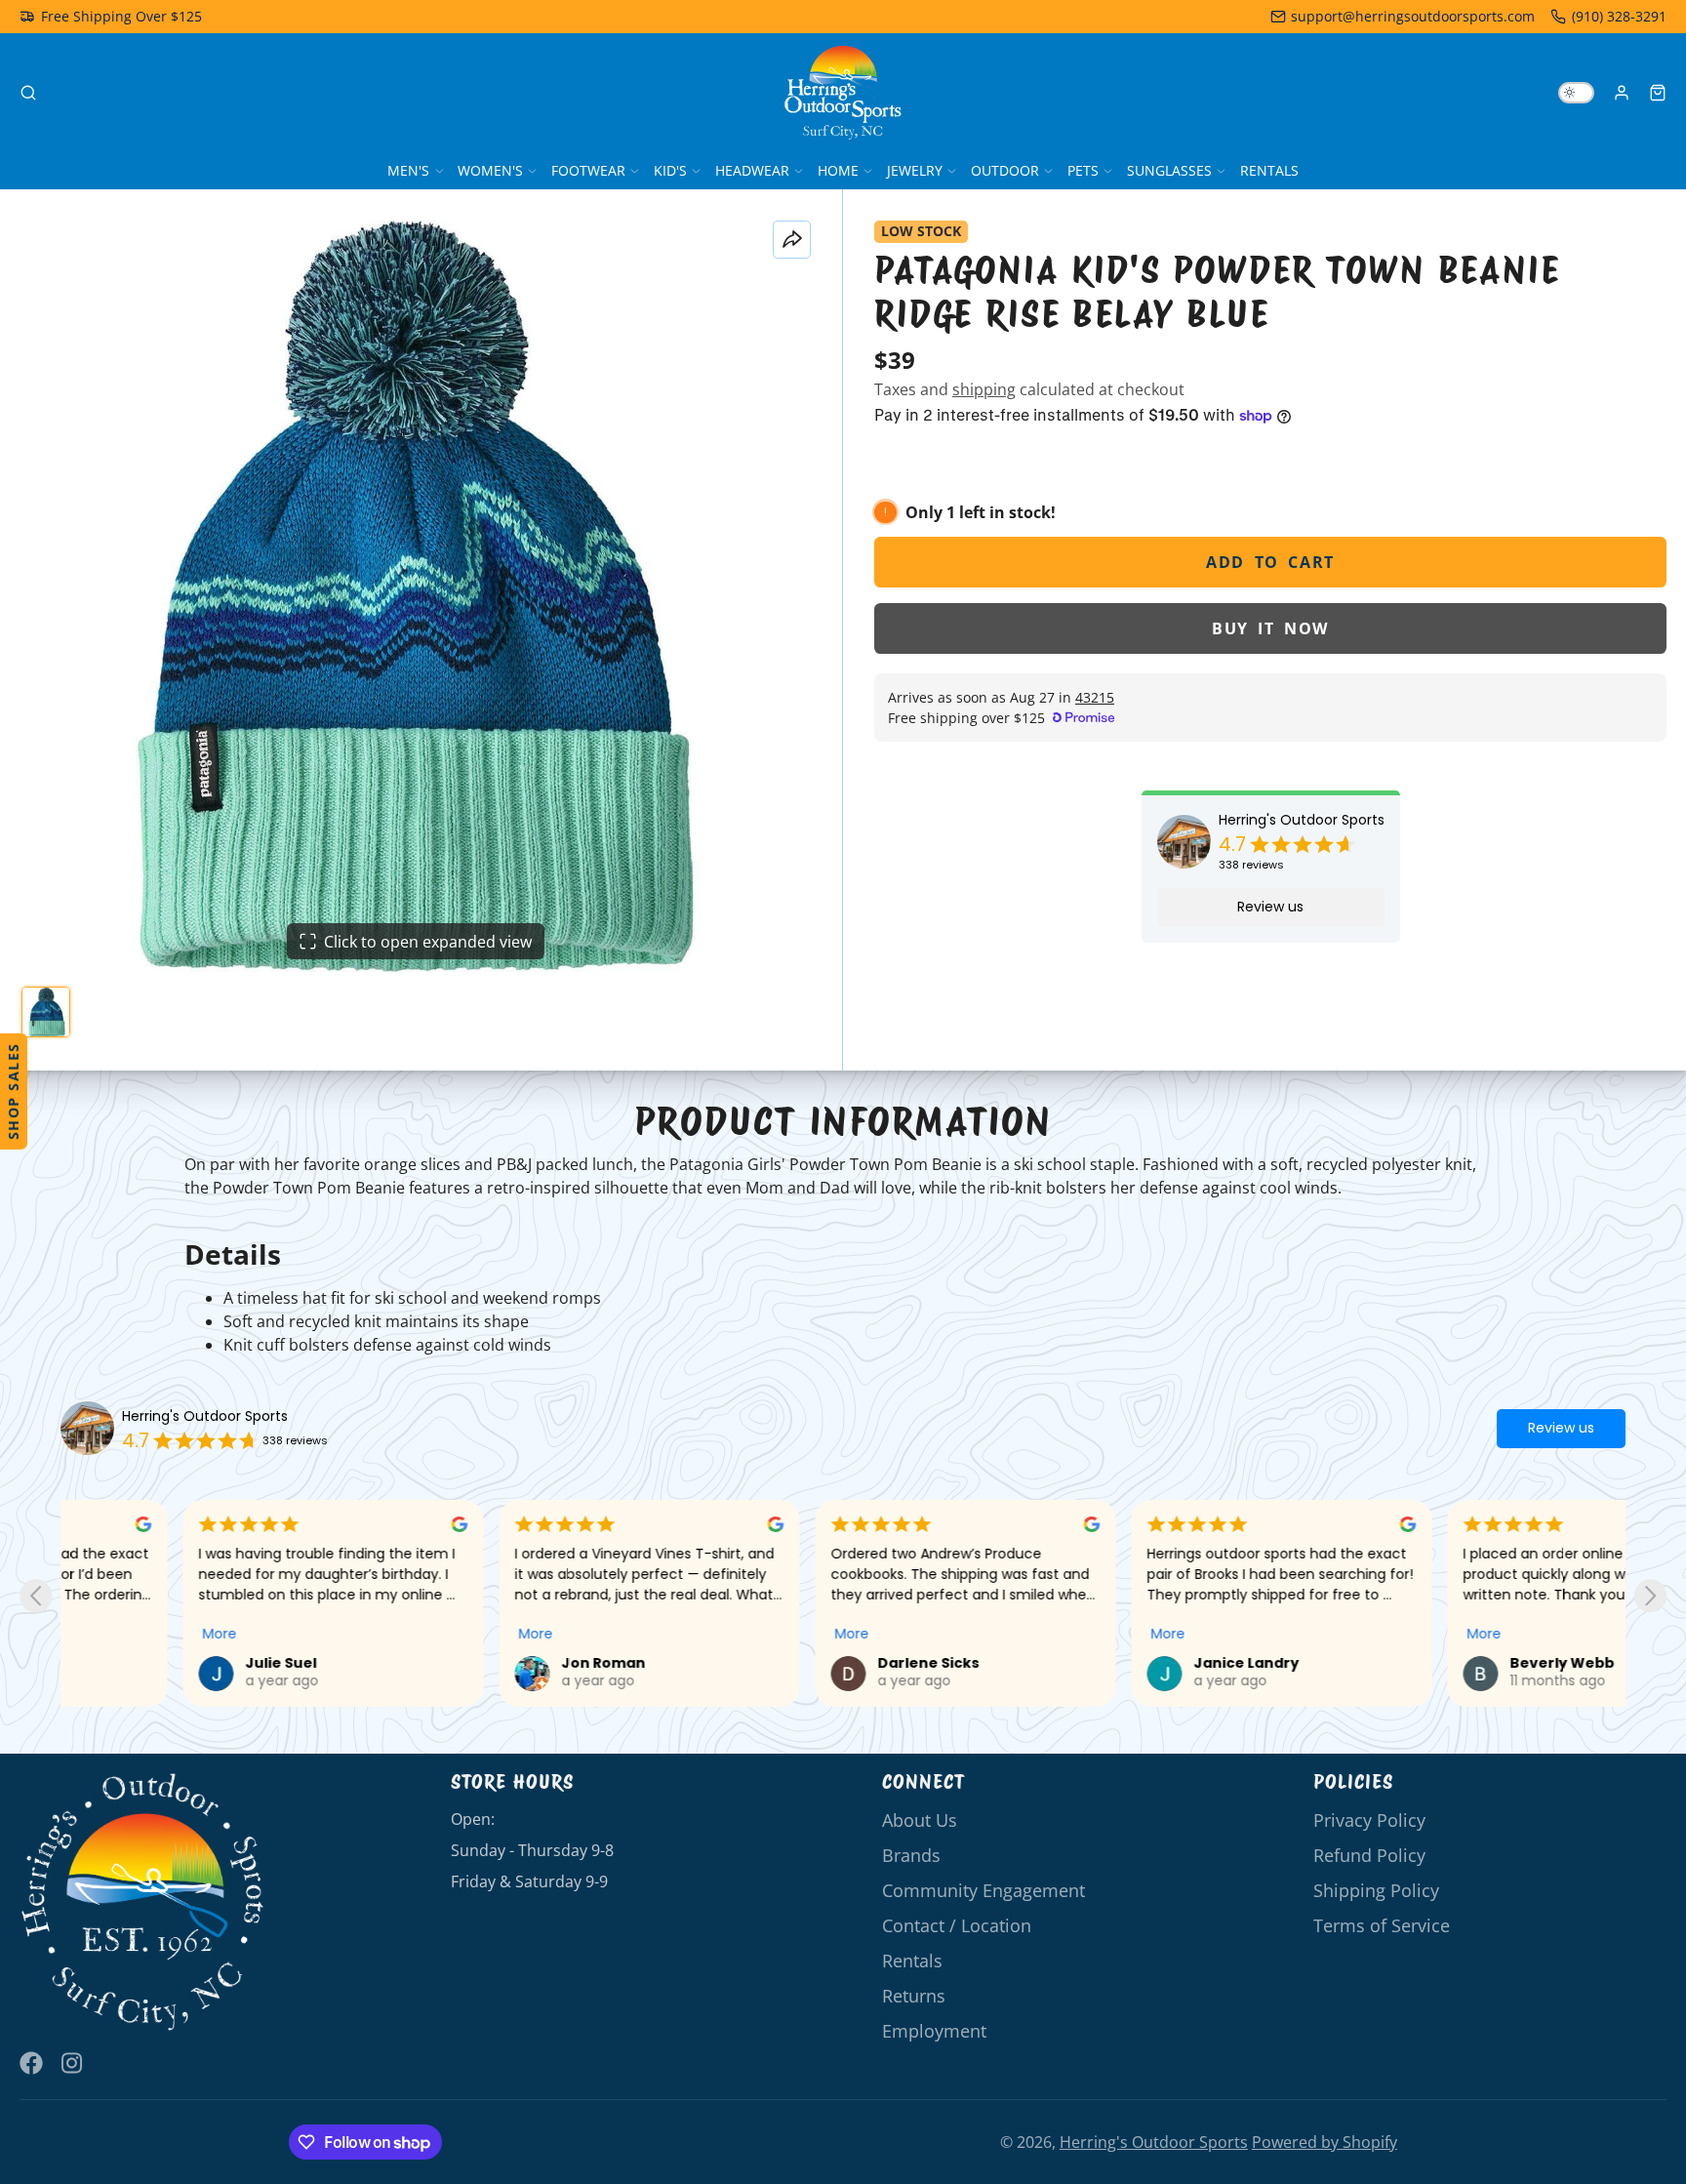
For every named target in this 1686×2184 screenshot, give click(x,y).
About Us (920, 1820)
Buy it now (1270, 628)
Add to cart (1270, 562)
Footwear (588, 170)
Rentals (1269, 170)
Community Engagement (983, 1890)
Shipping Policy (1376, 1890)
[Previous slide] (36, 1596)
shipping (984, 389)
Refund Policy (1369, 1855)
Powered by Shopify (1325, 2142)
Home (838, 170)
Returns (914, 1996)
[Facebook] (31, 2063)
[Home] (843, 93)
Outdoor (1005, 170)
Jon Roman (481, 1663)
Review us (1270, 907)
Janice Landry (1124, 1663)
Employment (934, 2031)
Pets (1083, 170)
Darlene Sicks (806, 1663)
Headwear (752, 170)
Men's (408, 170)
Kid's (670, 170)
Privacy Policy (1369, 1820)
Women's (490, 170)
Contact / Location (957, 1925)
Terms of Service (1382, 1925)
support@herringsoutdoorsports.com (1413, 16)
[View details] (143, 1902)
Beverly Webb (1440, 1663)
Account (1622, 93)
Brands (911, 1855)
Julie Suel (159, 1663)
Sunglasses (1169, 170)
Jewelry (915, 170)
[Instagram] (73, 2063)
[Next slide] (1650, 1596)
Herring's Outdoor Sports (1302, 820)
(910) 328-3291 (1619, 16)
